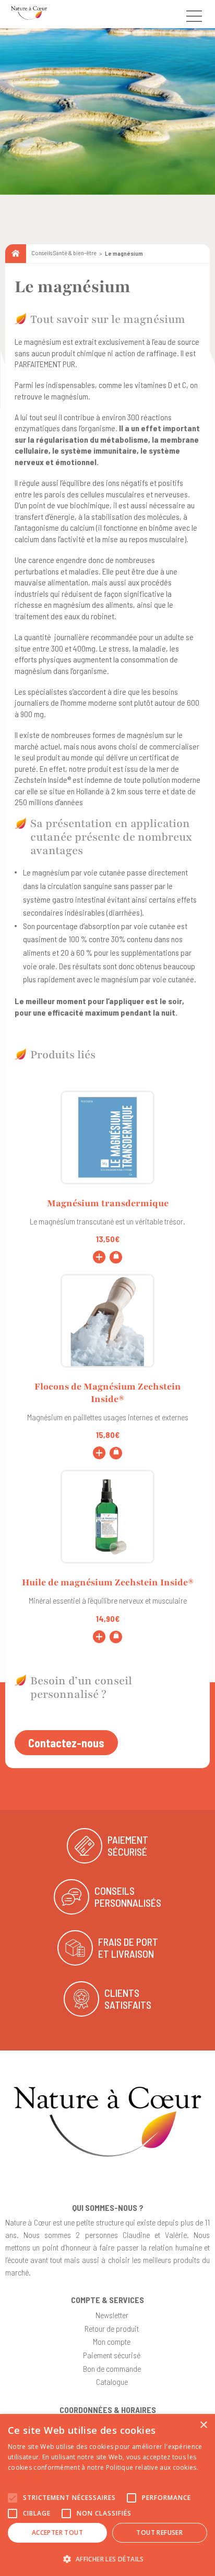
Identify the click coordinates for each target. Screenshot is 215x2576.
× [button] (203, 2425)
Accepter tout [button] (57, 2533)
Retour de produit (112, 2328)
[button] (107, 2559)
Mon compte (112, 2341)
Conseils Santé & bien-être (64, 253)
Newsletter (112, 2315)
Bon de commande (112, 2368)
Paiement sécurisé (112, 2355)
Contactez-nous (66, 1743)
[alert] (107, 2495)
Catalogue (112, 2381)
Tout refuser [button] (159, 2533)
